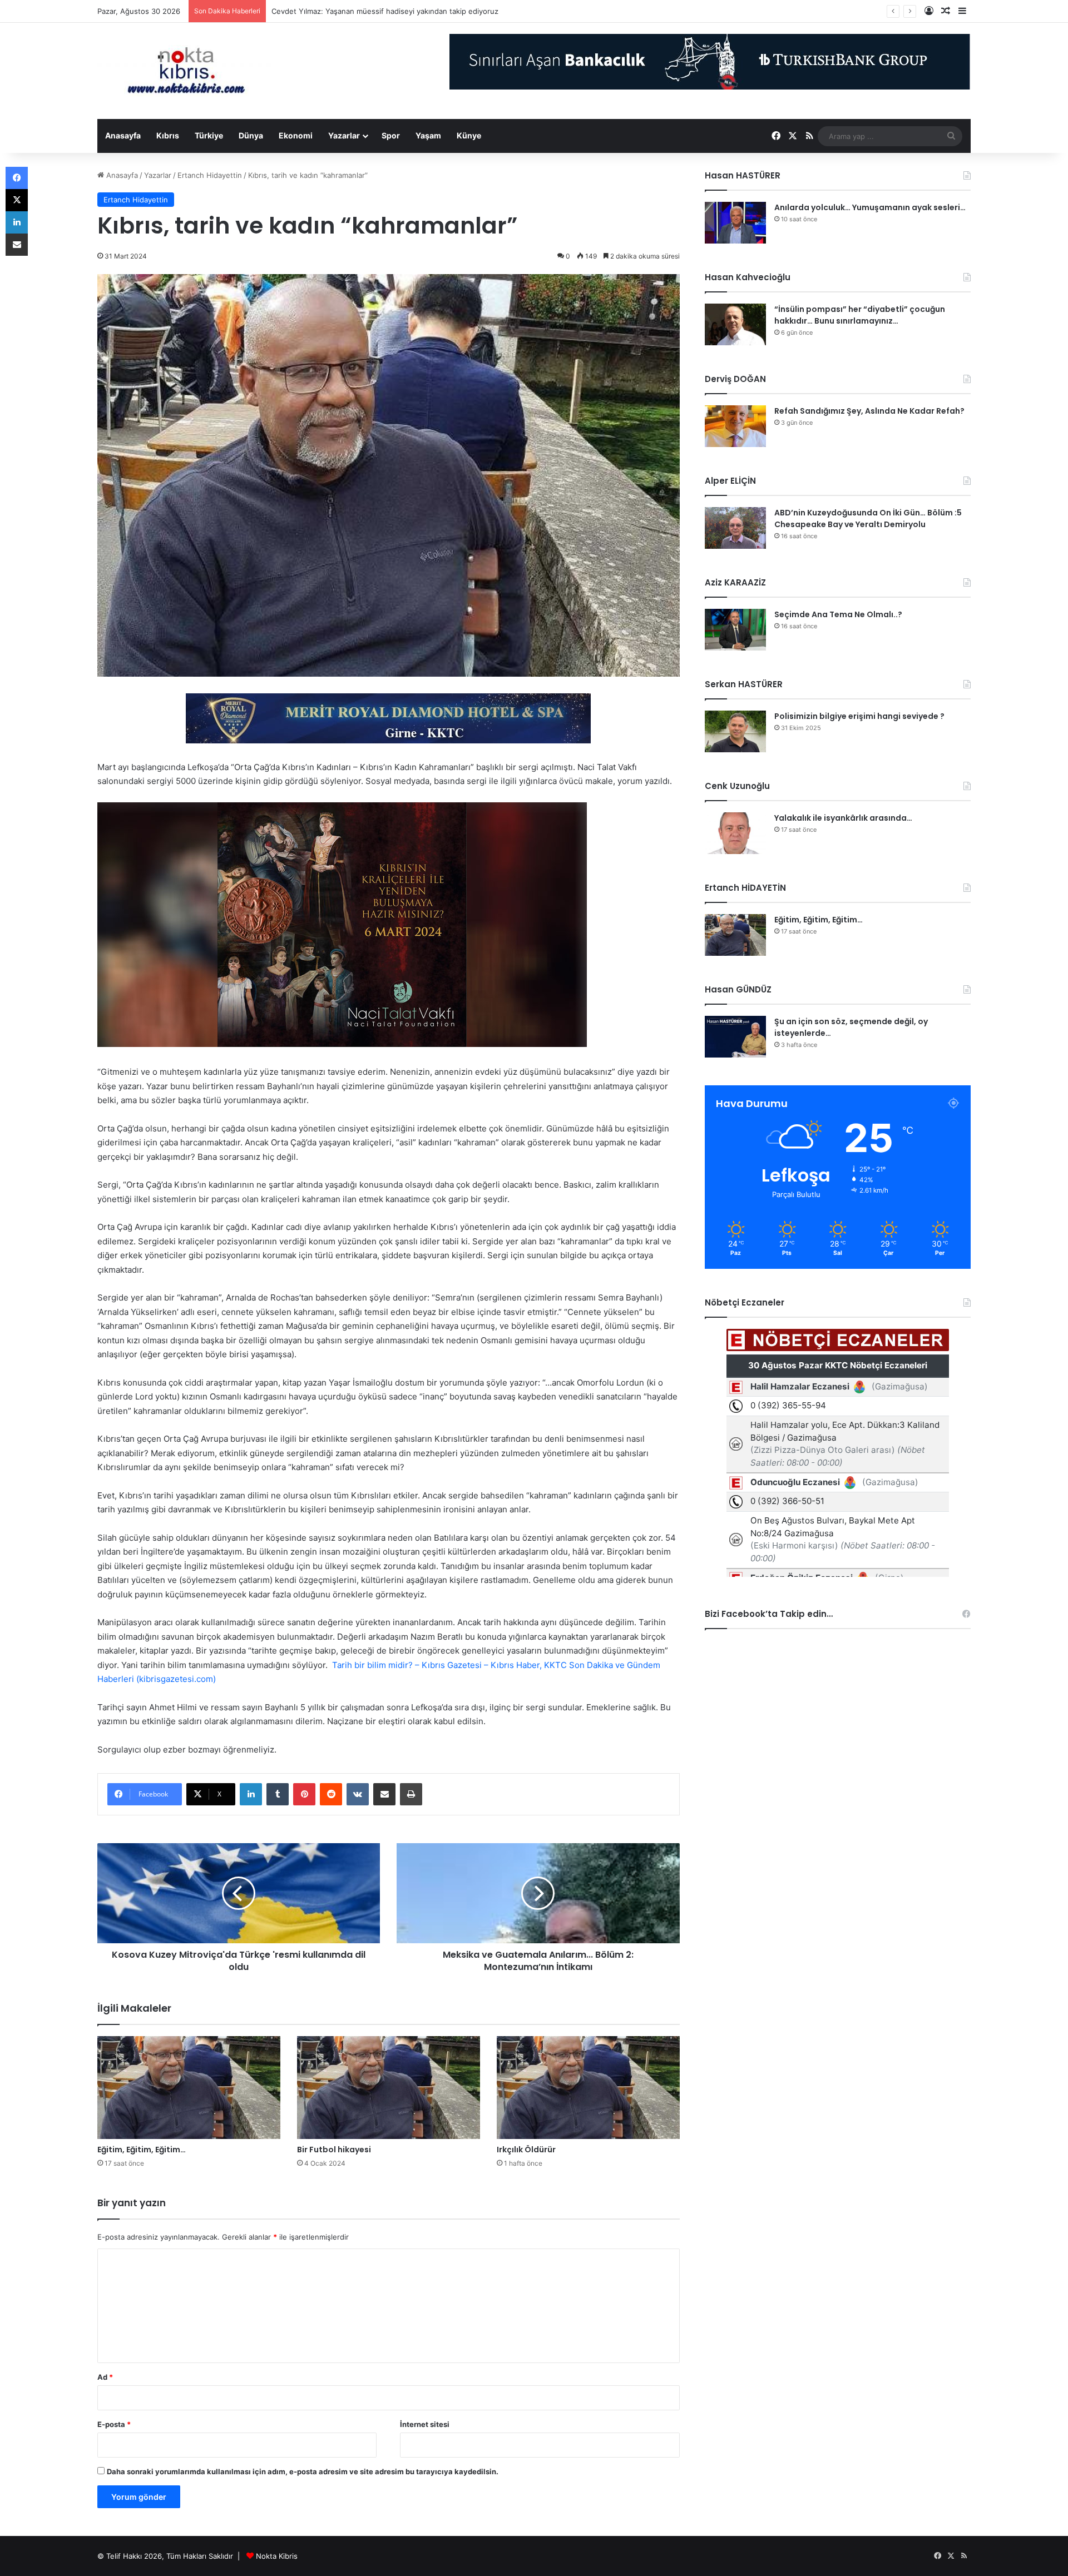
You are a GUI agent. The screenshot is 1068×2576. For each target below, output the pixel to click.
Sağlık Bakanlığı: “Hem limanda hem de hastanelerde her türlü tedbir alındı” (400, 11)
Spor (391, 135)
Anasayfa (123, 135)
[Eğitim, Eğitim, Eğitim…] (189, 2088)
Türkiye (209, 135)
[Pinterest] (304, 1794)
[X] (17, 200)
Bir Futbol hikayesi (334, 2150)
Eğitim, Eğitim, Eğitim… (142, 2150)
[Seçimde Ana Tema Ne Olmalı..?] (735, 630)
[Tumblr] (278, 1794)
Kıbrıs (168, 135)
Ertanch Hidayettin (210, 175)
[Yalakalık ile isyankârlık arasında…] (735, 833)
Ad (105, 2377)
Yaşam (428, 135)
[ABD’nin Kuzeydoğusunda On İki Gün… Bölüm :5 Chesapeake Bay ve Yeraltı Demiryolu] (735, 528)
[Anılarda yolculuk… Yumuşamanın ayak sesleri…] (735, 223)
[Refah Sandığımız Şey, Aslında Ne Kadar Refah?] (735, 426)
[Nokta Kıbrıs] (186, 71)
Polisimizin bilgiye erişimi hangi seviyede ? (859, 716)
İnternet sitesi (425, 2424)
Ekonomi (296, 135)
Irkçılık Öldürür (526, 2150)
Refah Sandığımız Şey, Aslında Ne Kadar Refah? (869, 411)
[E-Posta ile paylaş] (384, 1794)
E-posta (114, 2424)
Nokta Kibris (277, 2556)
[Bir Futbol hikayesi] (389, 2088)
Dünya (251, 135)
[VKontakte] (358, 1794)
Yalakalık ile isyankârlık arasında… (843, 818)
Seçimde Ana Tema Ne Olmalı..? (838, 614)
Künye (469, 135)
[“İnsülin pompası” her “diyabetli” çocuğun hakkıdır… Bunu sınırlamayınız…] (735, 324)
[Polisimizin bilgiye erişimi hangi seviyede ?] (735, 731)
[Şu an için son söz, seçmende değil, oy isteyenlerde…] (735, 1037)
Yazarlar (344, 135)
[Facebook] (17, 178)
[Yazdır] (411, 1794)
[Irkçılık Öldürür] (588, 2088)
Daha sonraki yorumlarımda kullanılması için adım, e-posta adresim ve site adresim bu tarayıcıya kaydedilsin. (303, 2471)
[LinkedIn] (251, 1794)
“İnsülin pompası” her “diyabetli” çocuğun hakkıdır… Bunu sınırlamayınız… (860, 315)
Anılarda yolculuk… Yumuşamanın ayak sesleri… (870, 207)
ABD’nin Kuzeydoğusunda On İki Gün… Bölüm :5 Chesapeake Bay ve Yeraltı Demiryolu (868, 518)
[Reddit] (331, 1794)
